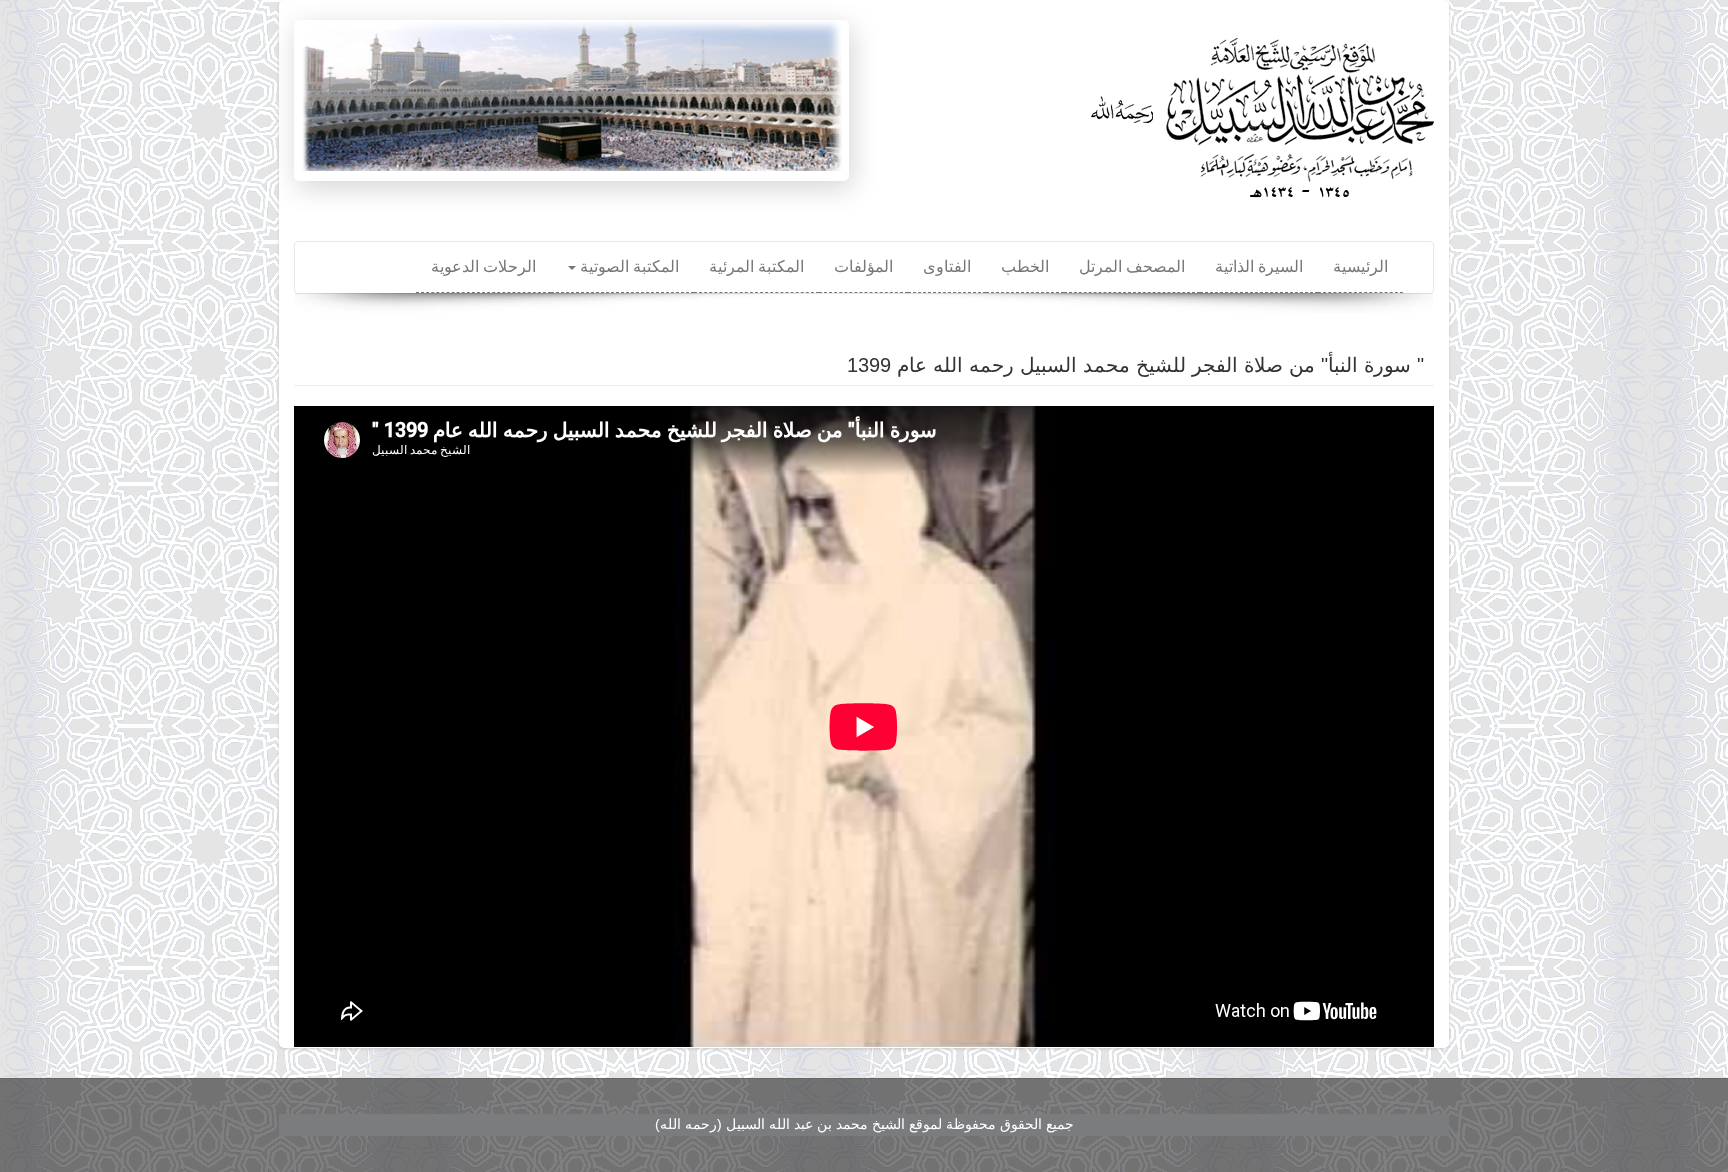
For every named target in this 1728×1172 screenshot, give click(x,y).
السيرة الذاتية (1259, 266)
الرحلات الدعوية (483, 266)
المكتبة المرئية (756, 266)
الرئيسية (1360, 266)
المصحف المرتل (1132, 266)
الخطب (1025, 266)
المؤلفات (863, 266)
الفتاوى (947, 266)
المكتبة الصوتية (627, 266)
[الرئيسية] (1258, 110)
